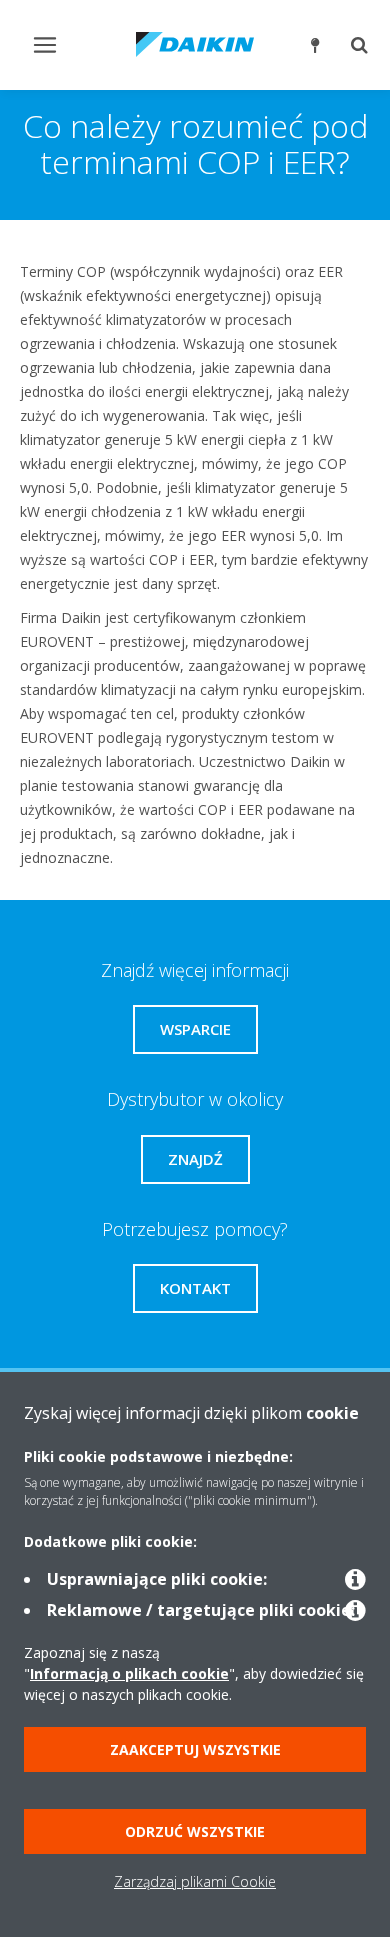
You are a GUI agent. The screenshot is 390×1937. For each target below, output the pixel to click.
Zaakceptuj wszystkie (195, 1749)
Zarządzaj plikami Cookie (195, 1881)
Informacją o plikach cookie (129, 1673)
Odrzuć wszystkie (195, 1831)
